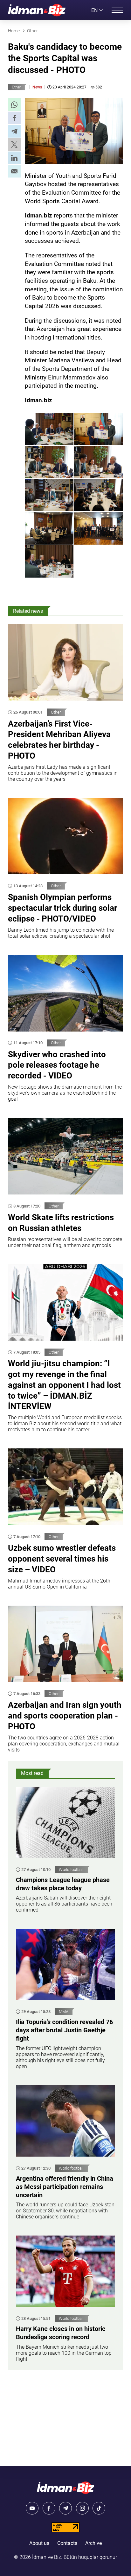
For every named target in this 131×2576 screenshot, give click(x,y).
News (37, 87)
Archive (93, 2543)
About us (39, 2543)
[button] (14, 105)
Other (16, 87)
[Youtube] (32, 2508)
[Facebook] (49, 2508)
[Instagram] (82, 2508)
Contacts (67, 2543)
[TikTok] (99, 2508)
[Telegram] (65, 2508)
